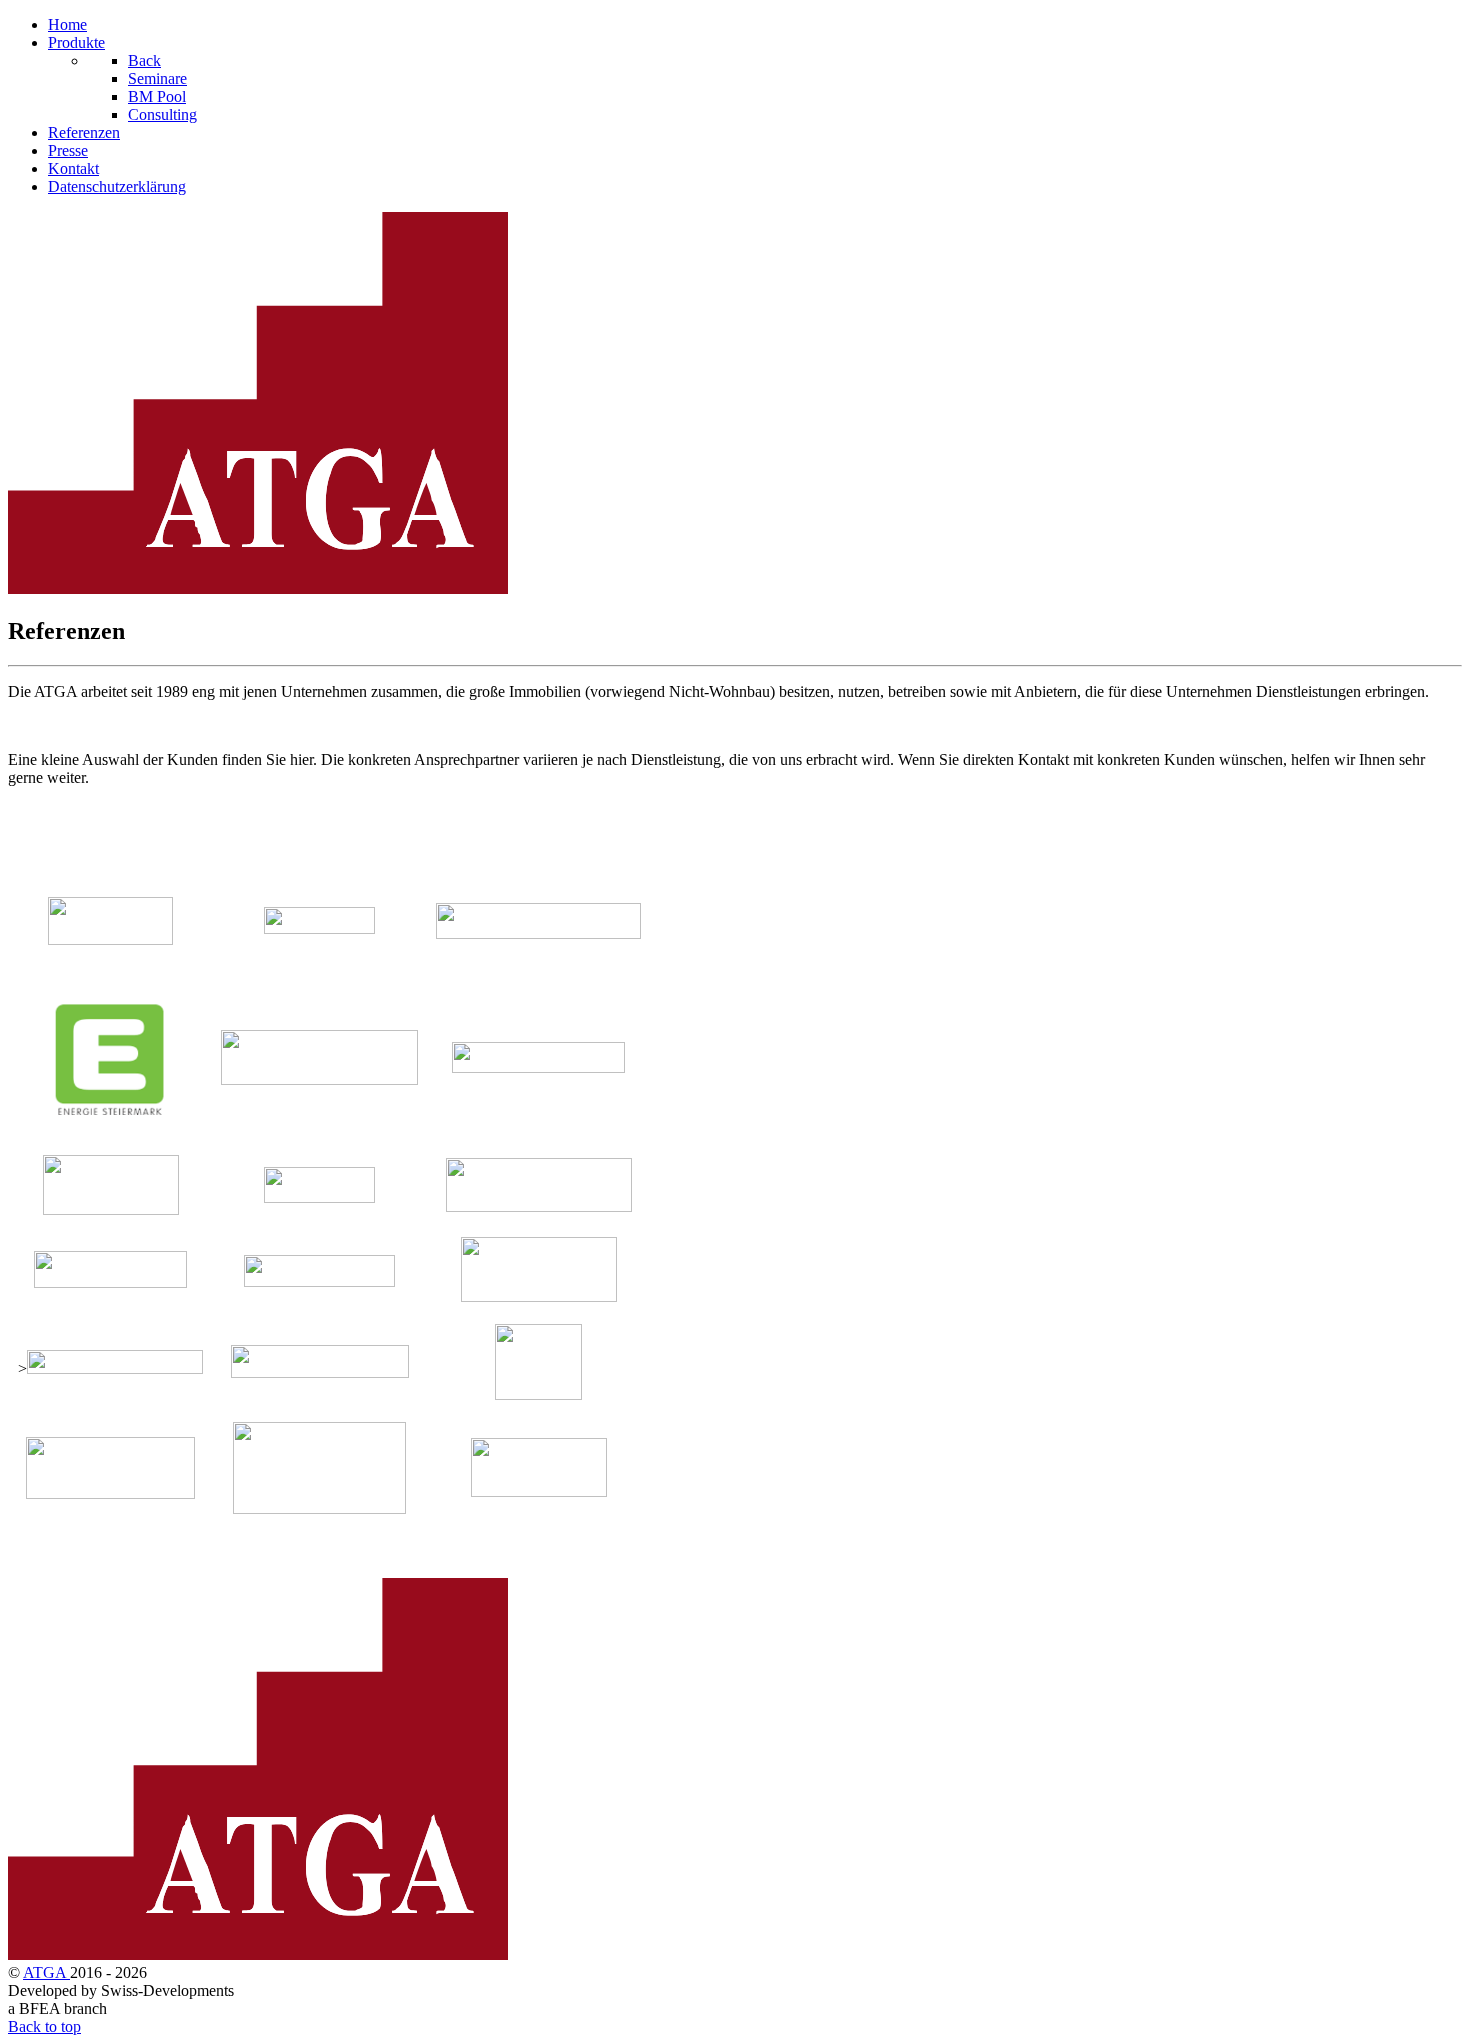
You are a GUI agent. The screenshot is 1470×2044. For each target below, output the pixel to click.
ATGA (46, 1972)
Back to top (44, 2026)
